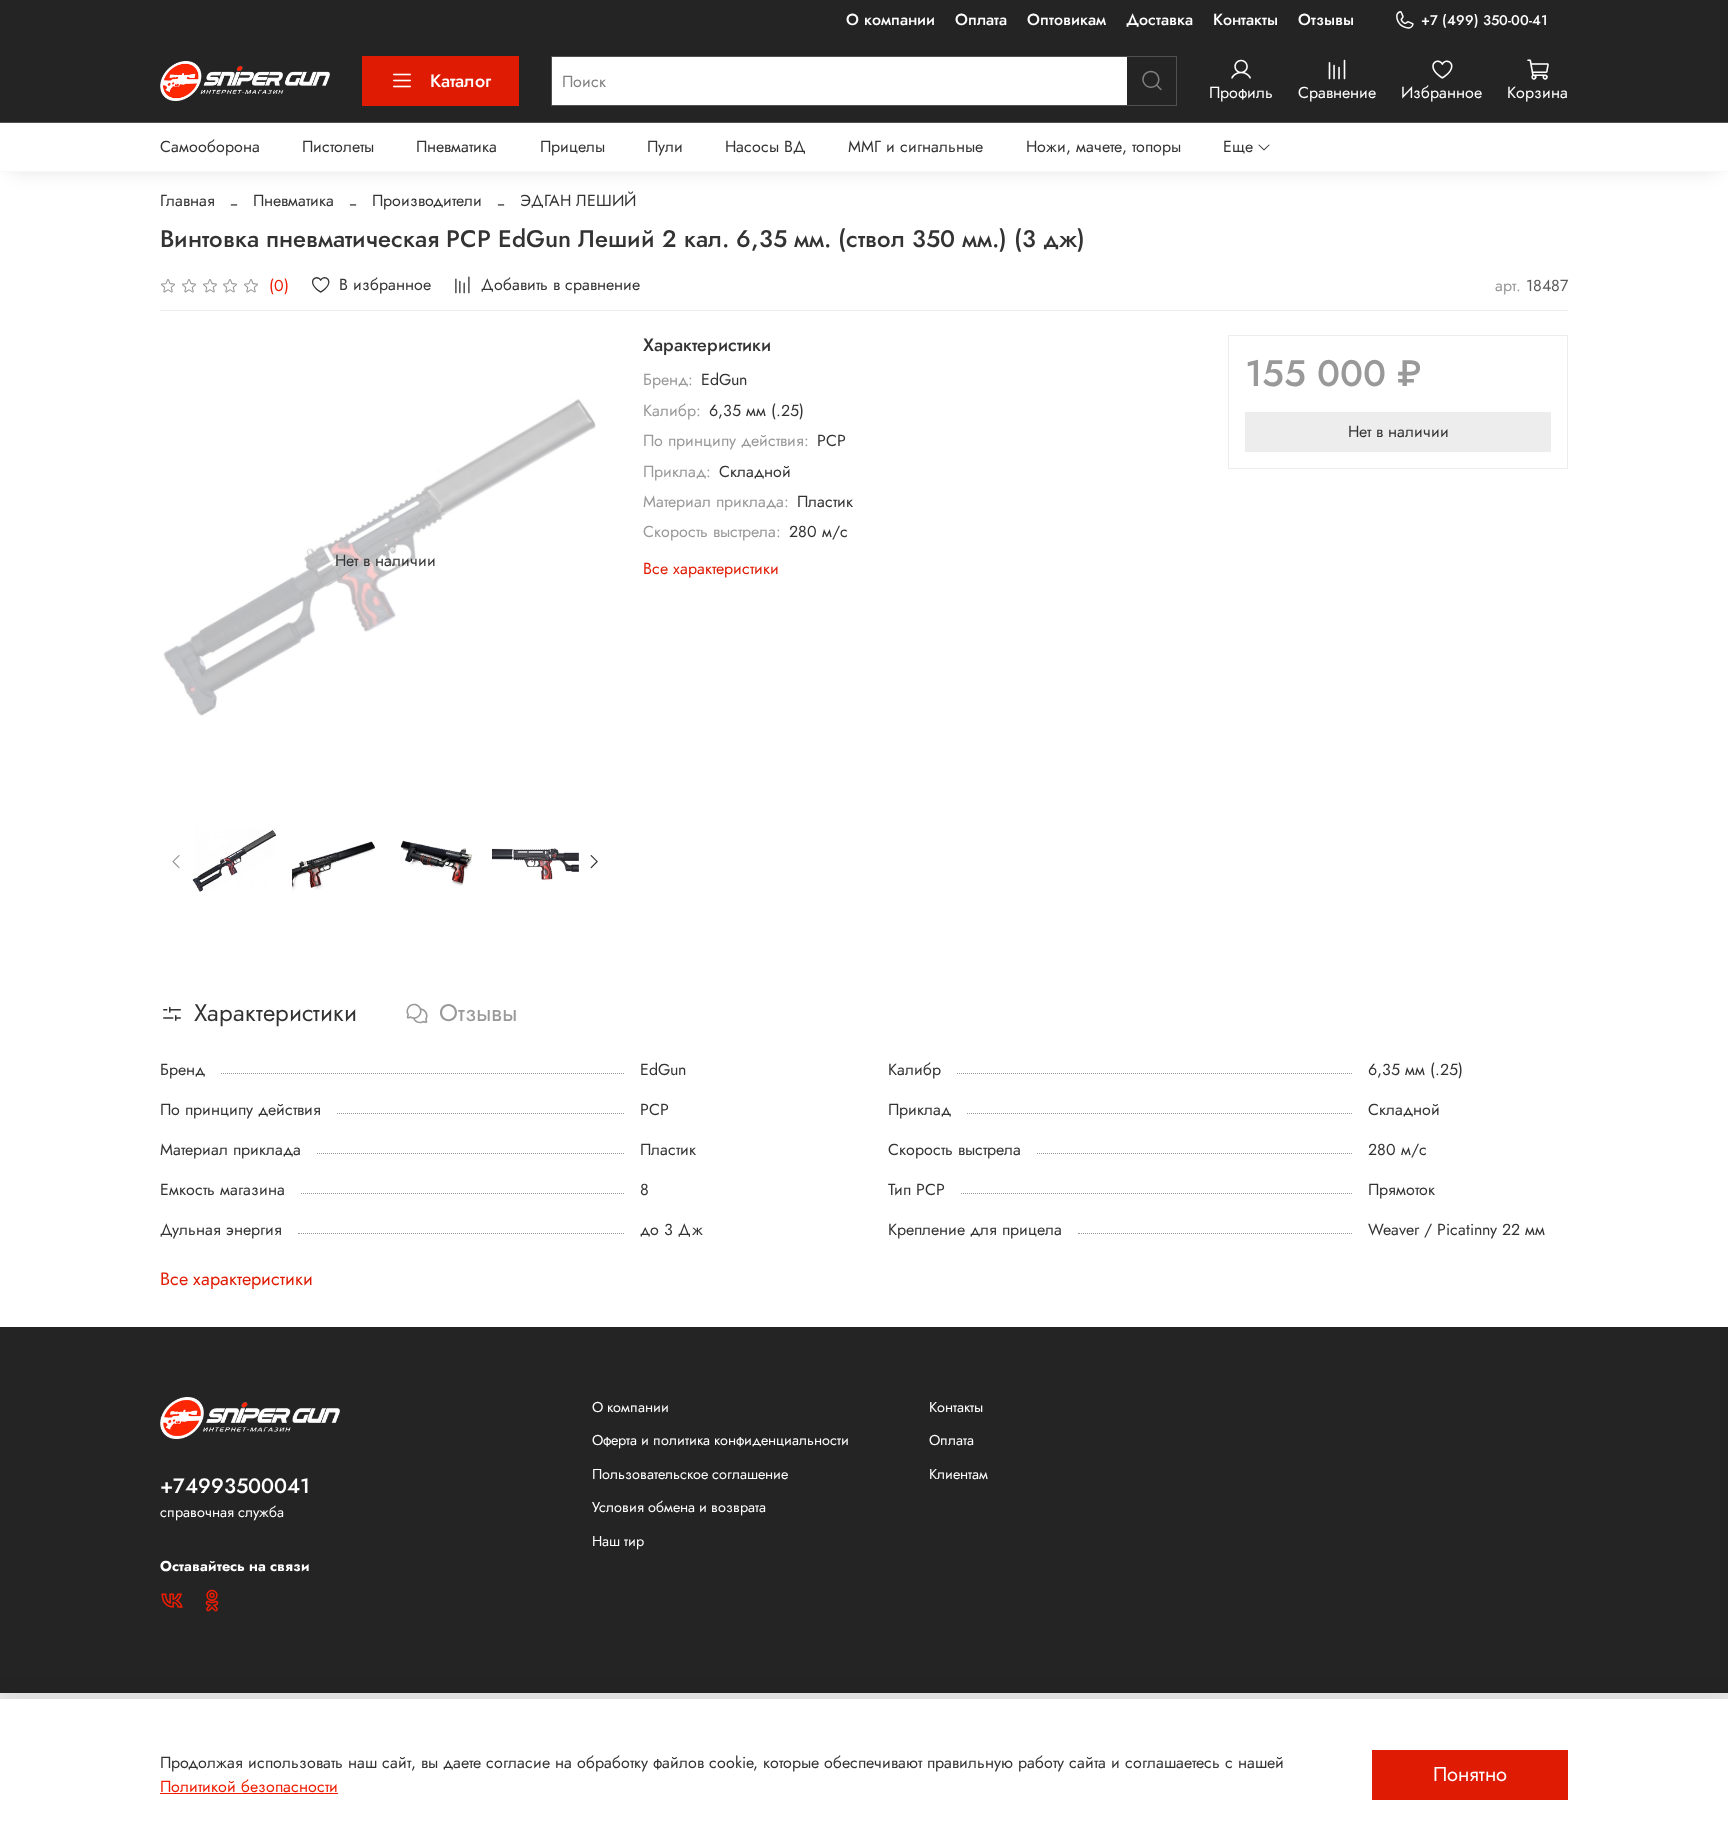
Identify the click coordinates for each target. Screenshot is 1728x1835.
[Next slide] (579, 561)
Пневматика (456, 146)
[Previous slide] (192, 561)
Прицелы (572, 146)
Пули (665, 146)
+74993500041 (235, 1486)
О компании (890, 19)
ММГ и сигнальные (915, 146)
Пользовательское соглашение (690, 1474)
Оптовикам (1066, 19)
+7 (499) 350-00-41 (1484, 20)
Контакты (1245, 19)
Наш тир (618, 1541)
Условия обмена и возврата (679, 1507)
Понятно (1470, 1774)
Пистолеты (338, 146)
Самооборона (210, 146)
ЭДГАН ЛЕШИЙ (578, 200)
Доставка (1159, 19)
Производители (427, 200)
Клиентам (958, 1474)
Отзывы (1326, 19)
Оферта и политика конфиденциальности (720, 1440)
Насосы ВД (765, 146)
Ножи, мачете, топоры (1103, 146)
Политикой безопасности (249, 1786)
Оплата (981, 19)
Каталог (460, 81)
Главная (187, 200)
